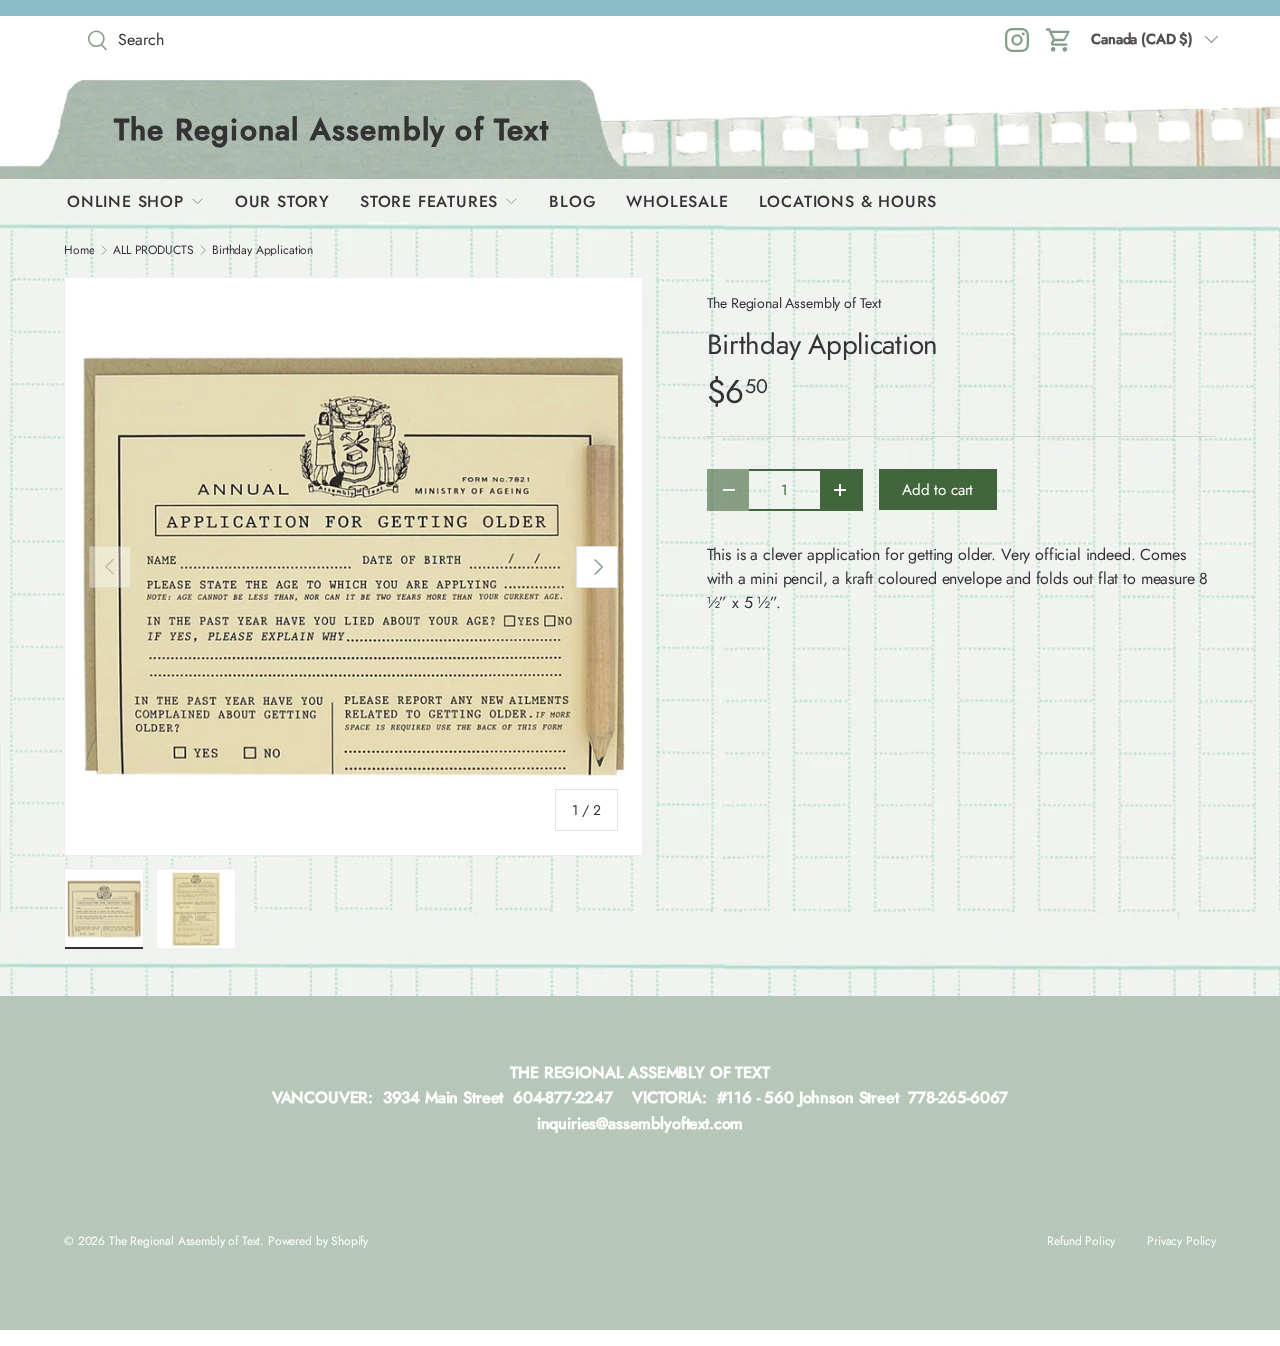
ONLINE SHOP (125, 201)
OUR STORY (282, 201)
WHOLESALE (677, 201)
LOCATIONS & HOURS (848, 201)
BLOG (572, 201)
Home (79, 250)
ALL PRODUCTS (153, 250)
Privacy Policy (1181, 1241)
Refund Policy (1081, 1241)
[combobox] (224, 39)
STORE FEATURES (429, 201)
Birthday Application (262, 250)
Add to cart (937, 490)
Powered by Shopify (318, 1241)
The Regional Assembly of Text (794, 303)
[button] (1059, 40)
